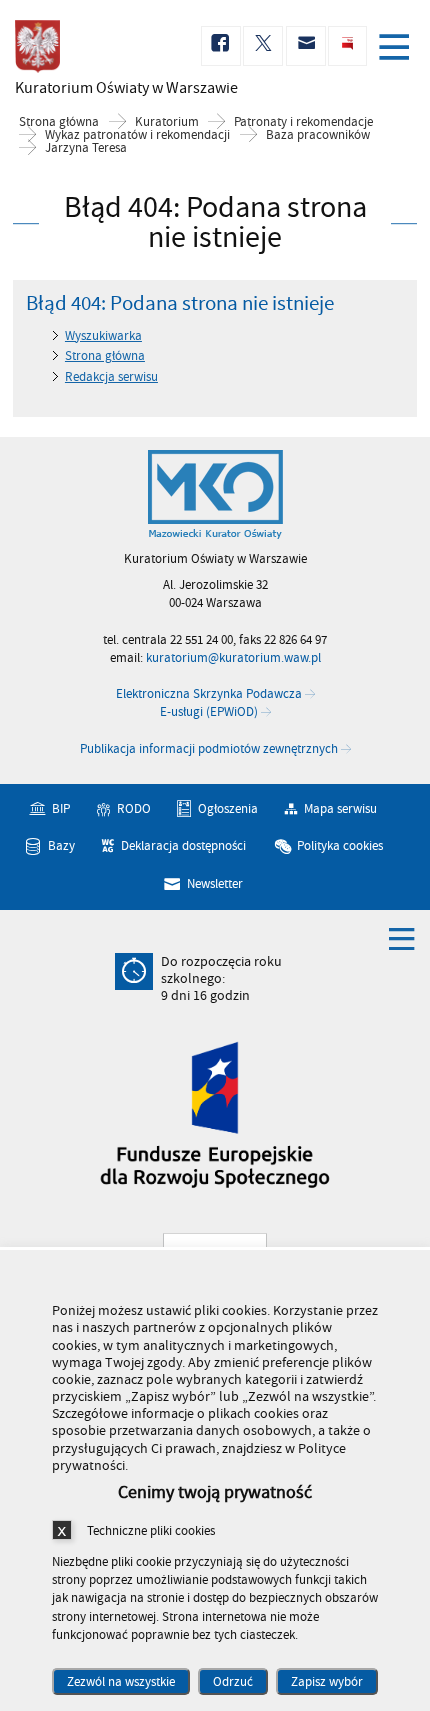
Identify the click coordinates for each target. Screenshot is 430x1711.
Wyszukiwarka (103, 336)
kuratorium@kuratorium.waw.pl (233, 658)
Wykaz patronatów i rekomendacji (137, 135)
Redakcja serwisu (111, 377)
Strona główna (59, 122)
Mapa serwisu (340, 808)
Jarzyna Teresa (86, 148)
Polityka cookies (340, 846)
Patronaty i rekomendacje (303, 122)
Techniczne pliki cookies (151, 1530)
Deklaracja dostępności (183, 846)
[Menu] (398, 49)
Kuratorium (167, 122)
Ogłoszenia (228, 808)
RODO (134, 808)
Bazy (61, 846)
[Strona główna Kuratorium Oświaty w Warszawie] (215, 495)
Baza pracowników (318, 135)
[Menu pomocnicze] (402, 938)
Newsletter (215, 884)
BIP (61, 808)
